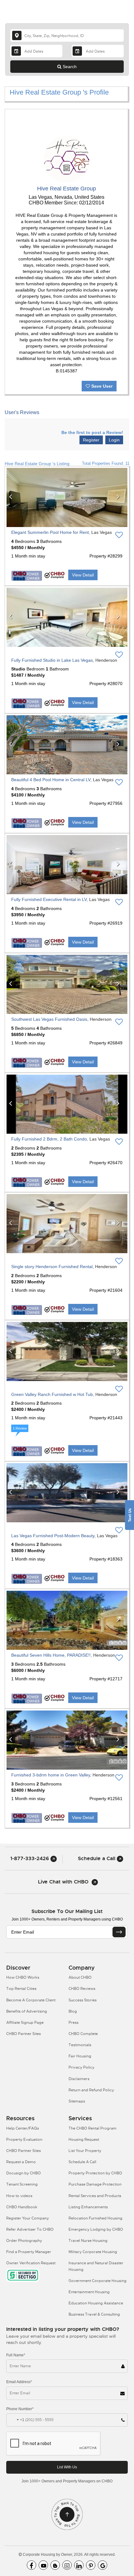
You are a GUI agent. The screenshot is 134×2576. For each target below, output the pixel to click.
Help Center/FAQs (23, 2128)
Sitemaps (77, 2101)
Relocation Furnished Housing (96, 2218)
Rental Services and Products (95, 2196)
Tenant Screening (22, 2184)
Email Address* (19, 2382)
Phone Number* (20, 2409)
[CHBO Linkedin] (79, 2565)
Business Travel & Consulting (94, 2314)
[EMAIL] (119, 1932)
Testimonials (80, 2045)
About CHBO (80, 1977)
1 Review (20, 1428)
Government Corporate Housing (98, 2281)
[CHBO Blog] (55, 2565)
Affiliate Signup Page (25, 2023)
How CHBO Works (23, 1977)
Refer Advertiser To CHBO (30, 2229)
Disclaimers (79, 2079)
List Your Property (85, 2151)
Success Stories (83, 2000)
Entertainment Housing (89, 2292)
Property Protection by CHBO (95, 2173)
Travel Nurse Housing (88, 2241)
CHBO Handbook (22, 2207)
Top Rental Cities (21, 1989)
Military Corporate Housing (93, 2252)
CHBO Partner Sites (24, 2034)
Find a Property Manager (29, 2252)
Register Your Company (28, 2218)
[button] (13, 497)
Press (74, 2023)
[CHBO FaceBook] (31, 2565)
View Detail (83, 575)
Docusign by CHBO (24, 2173)
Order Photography (24, 2241)
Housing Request (84, 2140)
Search (69, 67)
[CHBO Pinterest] (91, 2565)
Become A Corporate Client (31, 2000)
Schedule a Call (97, 1858)
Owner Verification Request (31, 2263)
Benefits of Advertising (27, 2011)
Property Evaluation (24, 2140)
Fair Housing (80, 2056)
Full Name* (16, 2355)
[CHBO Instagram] (67, 2565)
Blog (73, 2011)
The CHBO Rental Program (93, 2128)
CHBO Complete (83, 2034)
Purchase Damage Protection (95, 2184)
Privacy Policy (81, 2067)
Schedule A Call (82, 2162)
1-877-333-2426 (30, 1858)
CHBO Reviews (82, 1989)
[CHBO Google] (103, 2565)
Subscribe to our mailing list (67, 1911)
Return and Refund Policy (91, 2090)
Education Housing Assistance (96, 2303)
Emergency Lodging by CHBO (96, 2229)
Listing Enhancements (88, 2207)
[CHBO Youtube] (43, 2565)
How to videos (19, 2196)
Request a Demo (21, 2162)
